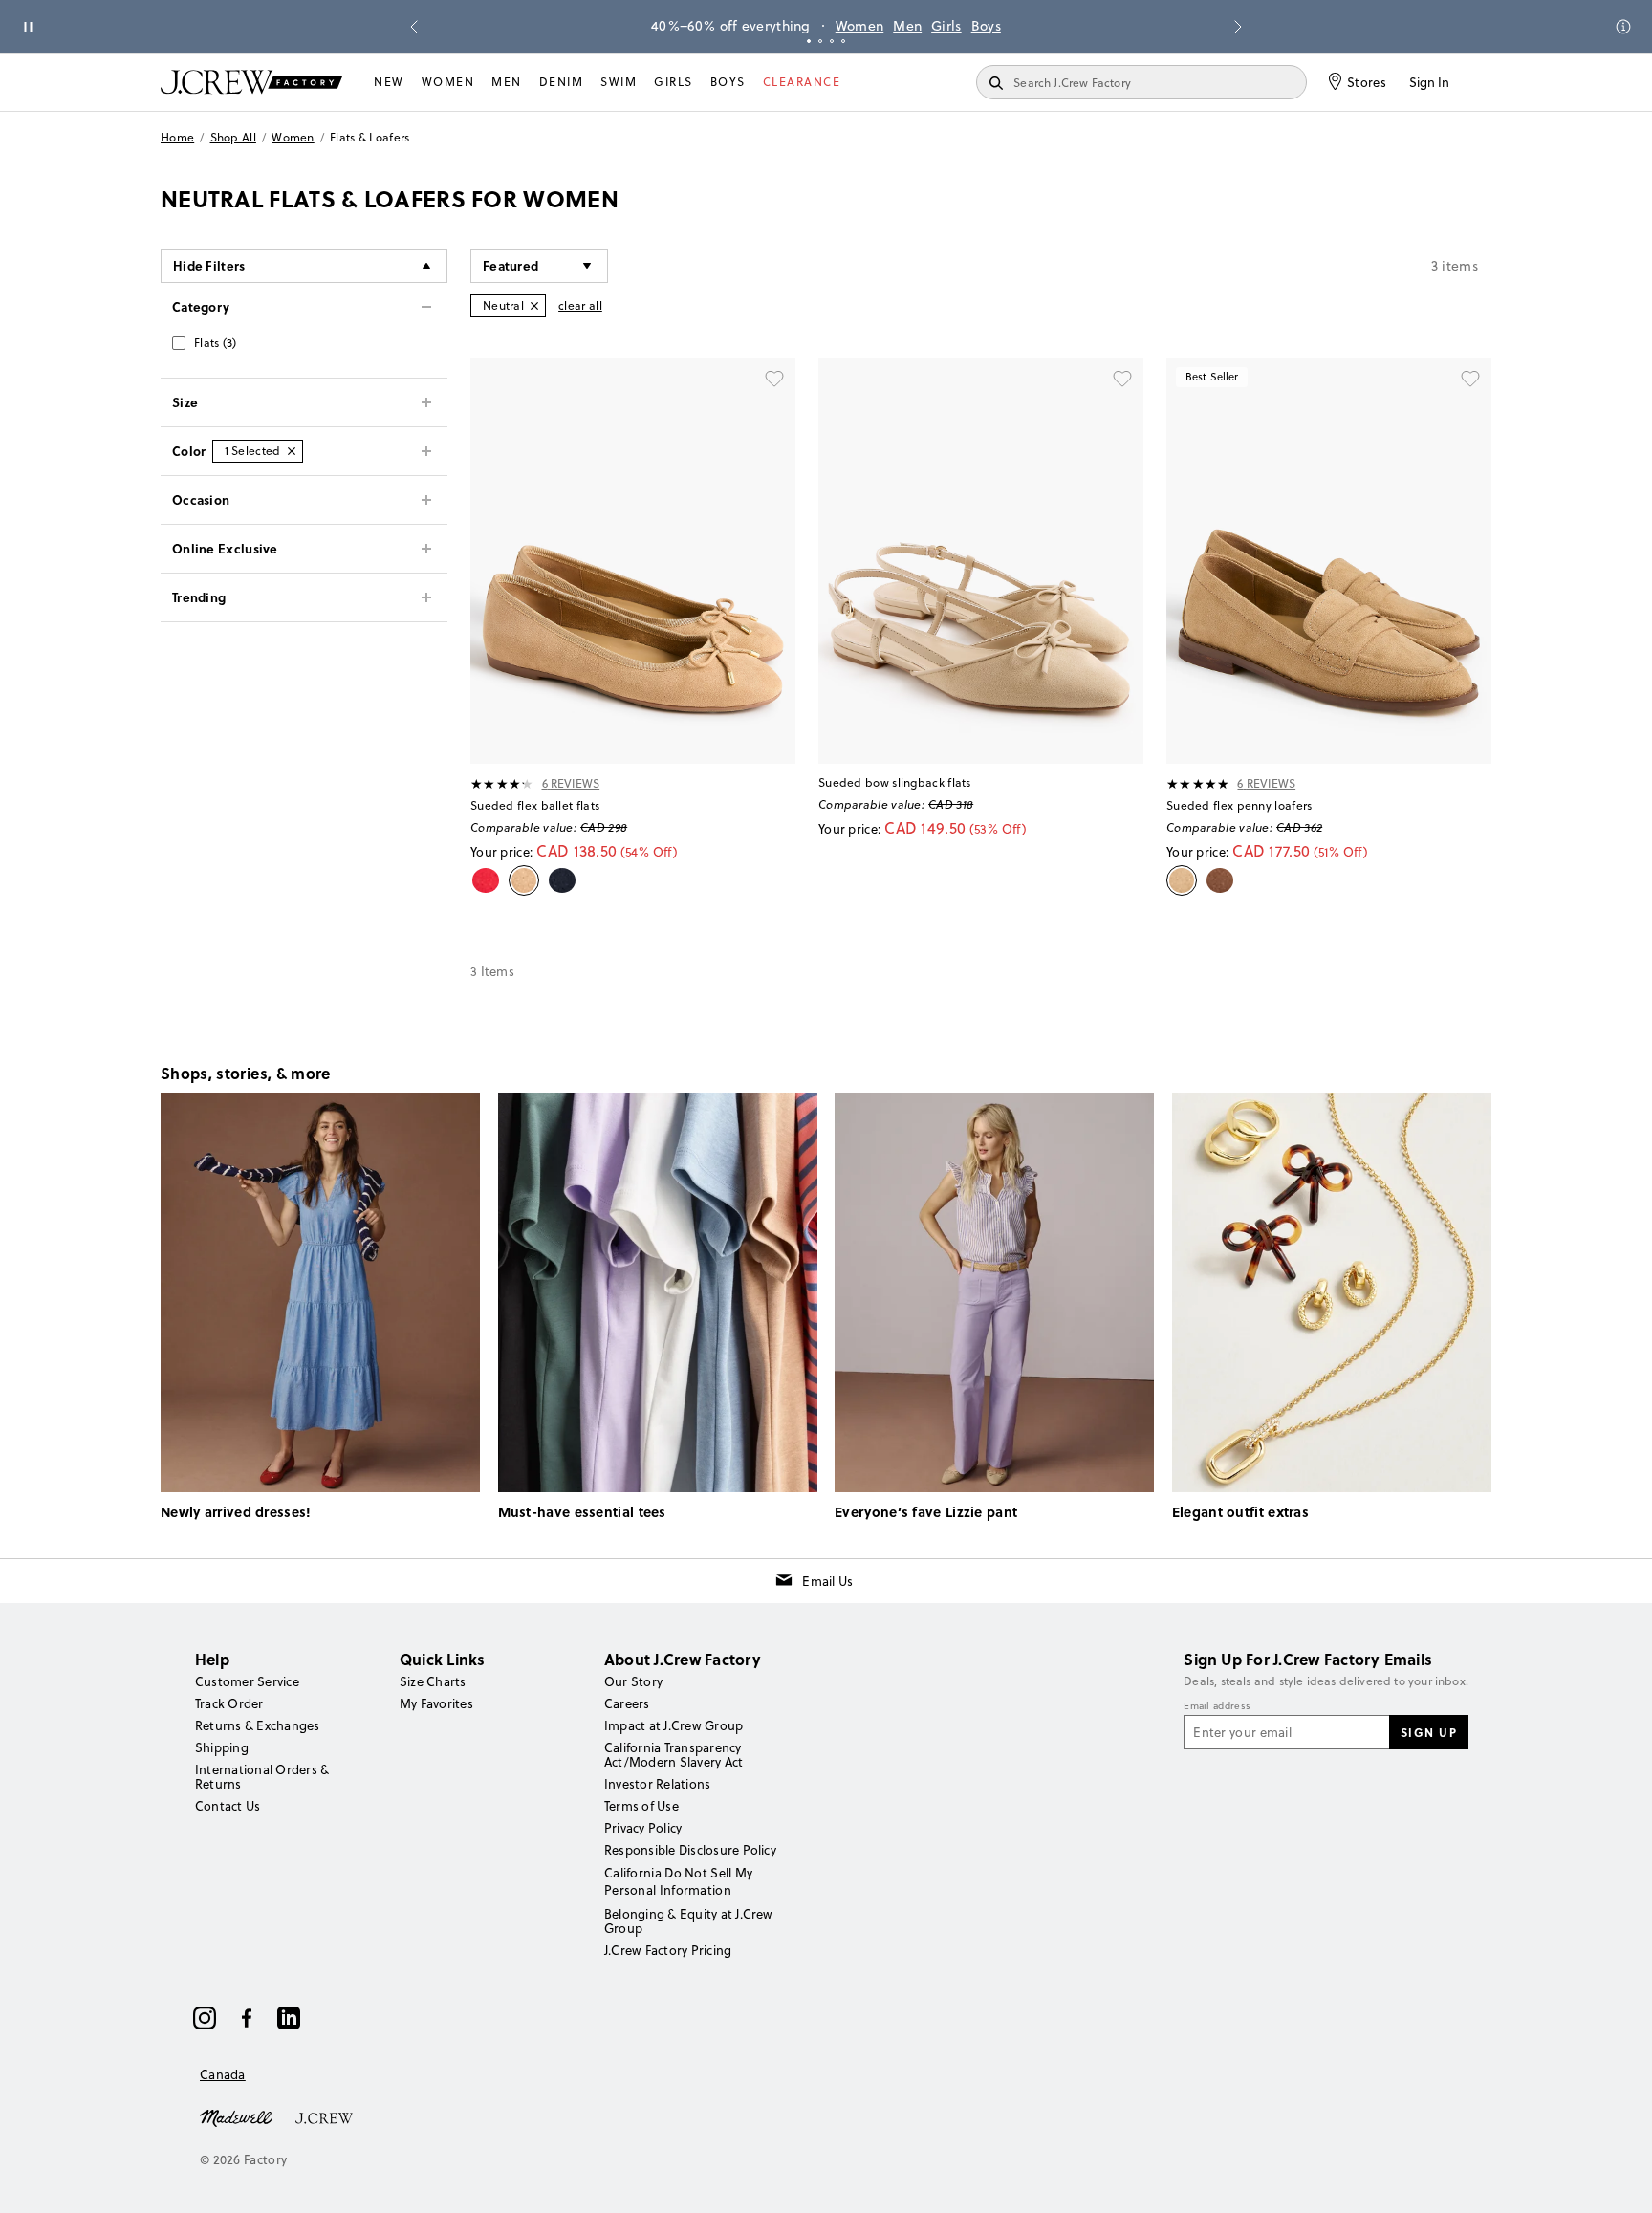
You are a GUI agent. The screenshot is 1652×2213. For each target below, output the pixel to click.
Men (907, 26)
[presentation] (502, 784)
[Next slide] (1238, 27)
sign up (1429, 1732)
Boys (986, 26)
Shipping (222, 1747)
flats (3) (216, 343)
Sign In (1429, 82)
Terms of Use (641, 1806)
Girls (946, 26)
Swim (619, 82)
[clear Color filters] (292, 451)
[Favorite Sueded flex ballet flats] (774, 379)
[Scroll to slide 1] (809, 41)
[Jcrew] (324, 2116)
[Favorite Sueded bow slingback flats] (1122, 379)
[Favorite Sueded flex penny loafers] (1470, 379)
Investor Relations (657, 1784)
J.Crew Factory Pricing (668, 1950)
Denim (562, 82)
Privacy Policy (643, 1828)
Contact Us (228, 1806)
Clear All (580, 305)
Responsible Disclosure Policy (690, 1850)
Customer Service (247, 1681)
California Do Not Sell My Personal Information (679, 1881)
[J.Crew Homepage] (251, 82)
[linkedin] (289, 2018)
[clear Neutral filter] (534, 306)
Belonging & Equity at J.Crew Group (689, 1921)
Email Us (827, 1581)
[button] (539, 266)
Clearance (802, 82)
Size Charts (433, 1681)
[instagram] (205, 2018)
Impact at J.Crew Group (674, 1725)
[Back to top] (1619, 2180)
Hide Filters (209, 265)
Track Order (229, 1703)
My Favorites (436, 1703)
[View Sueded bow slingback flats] (981, 561)
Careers (627, 1703)
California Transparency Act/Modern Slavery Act (674, 1755)
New (389, 82)
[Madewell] (236, 2116)
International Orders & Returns (262, 1777)
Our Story (633, 1681)
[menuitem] (389, 82)
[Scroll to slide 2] (820, 41)
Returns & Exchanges (258, 1725)
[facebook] (247, 2018)
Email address (1217, 1706)
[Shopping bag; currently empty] (1482, 82)
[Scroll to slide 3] (832, 41)
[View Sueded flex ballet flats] (633, 561)
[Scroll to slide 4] (843, 41)
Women (860, 26)
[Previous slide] (414, 27)
